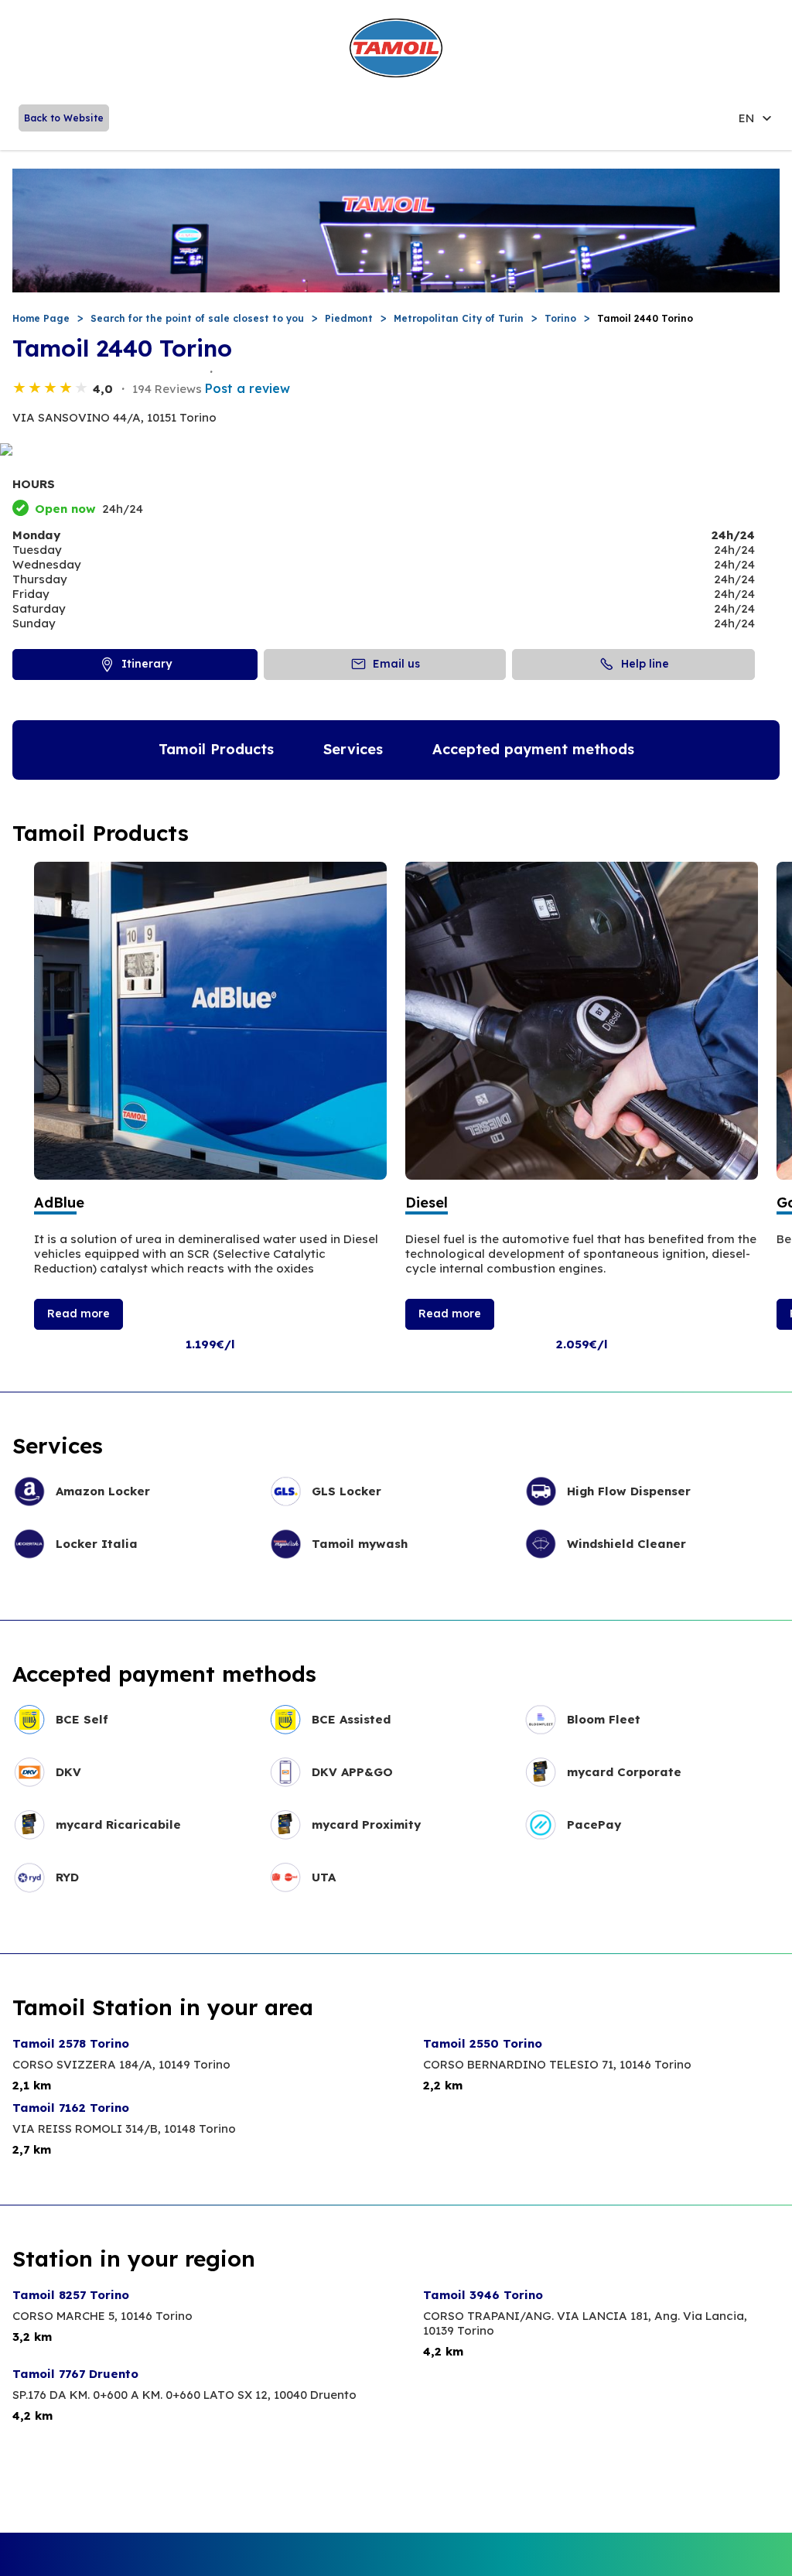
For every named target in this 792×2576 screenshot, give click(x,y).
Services (353, 749)
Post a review (247, 388)
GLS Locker (346, 1491)
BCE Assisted (351, 1719)
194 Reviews (167, 389)
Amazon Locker (103, 1491)
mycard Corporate (624, 1772)
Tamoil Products (216, 749)
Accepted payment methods (533, 749)
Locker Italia (97, 1544)
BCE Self (82, 1719)
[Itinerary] (396, 451)
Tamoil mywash (360, 1544)
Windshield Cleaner (626, 1544)
